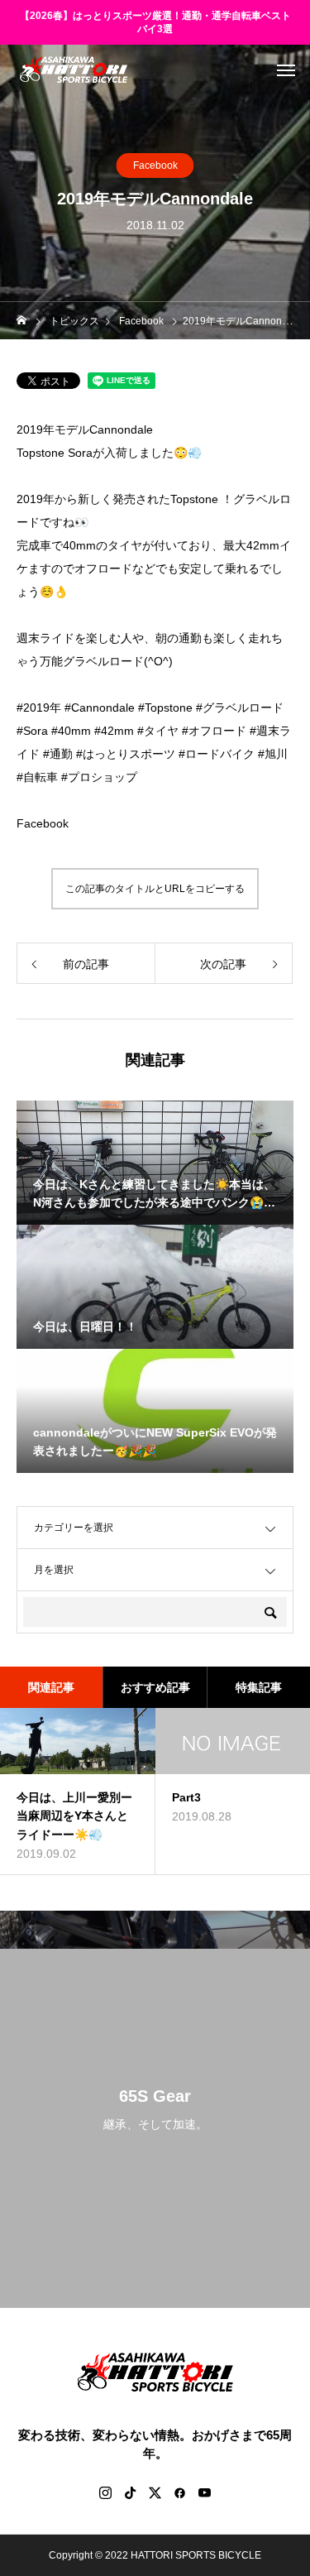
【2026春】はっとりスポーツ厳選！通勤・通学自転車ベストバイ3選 (155, 23)
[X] (155, 2492)
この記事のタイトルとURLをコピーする (155, 889)
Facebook (155, 165)
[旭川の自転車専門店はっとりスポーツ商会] (74, 70)
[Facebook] (180, 2492)
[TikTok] (131, 2492)
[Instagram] (106, 2492)
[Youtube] (205, 2492)
